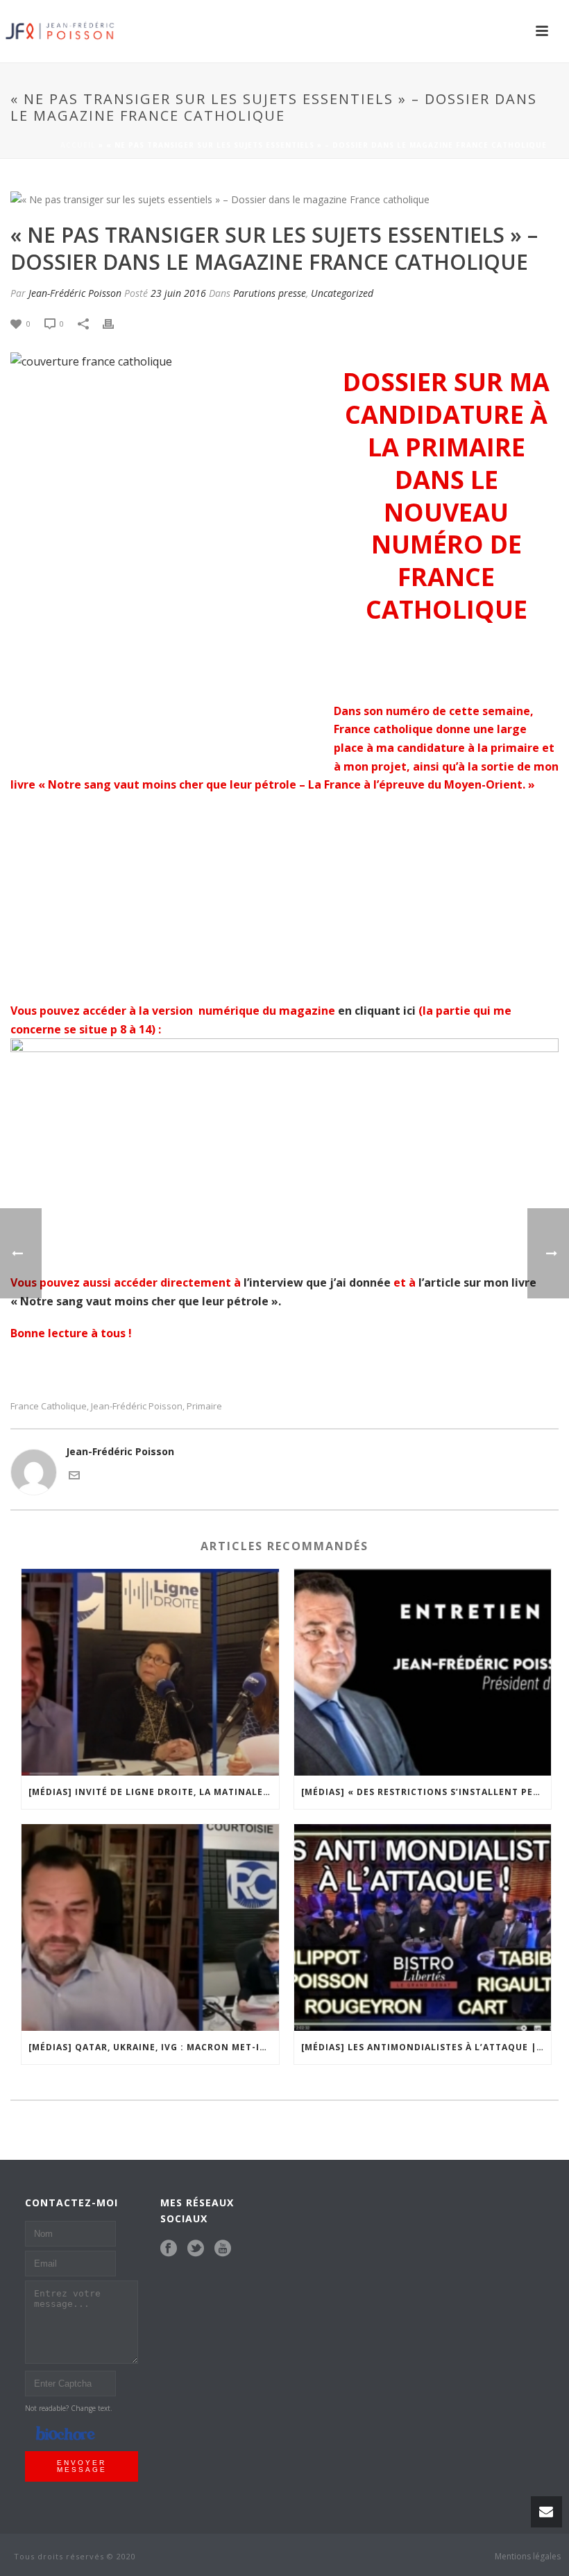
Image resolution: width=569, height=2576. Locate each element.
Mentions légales (528, 2557)
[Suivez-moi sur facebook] (169, 2249)
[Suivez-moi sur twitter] (196, 2249)
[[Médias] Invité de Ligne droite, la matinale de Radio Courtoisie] (150, 1672)
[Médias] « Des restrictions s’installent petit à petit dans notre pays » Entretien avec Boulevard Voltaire (426, 1792)
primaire (204, 1406)
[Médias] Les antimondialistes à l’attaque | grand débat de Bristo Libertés (426, 2047)
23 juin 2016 (178, 293)
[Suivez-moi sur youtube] (223, 2249)
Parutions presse (270, 293)
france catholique (49, 1406)
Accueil (78, 145)
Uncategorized (342, 293)
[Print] (115, 323)
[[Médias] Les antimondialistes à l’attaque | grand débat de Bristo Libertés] (423, 1927)
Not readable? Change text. (69, 2408)
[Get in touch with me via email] (74, 1474)
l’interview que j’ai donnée (317, 1282)
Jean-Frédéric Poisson (75, 293)
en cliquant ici (377, 1011)
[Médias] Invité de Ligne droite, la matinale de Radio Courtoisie (154, 1792)
